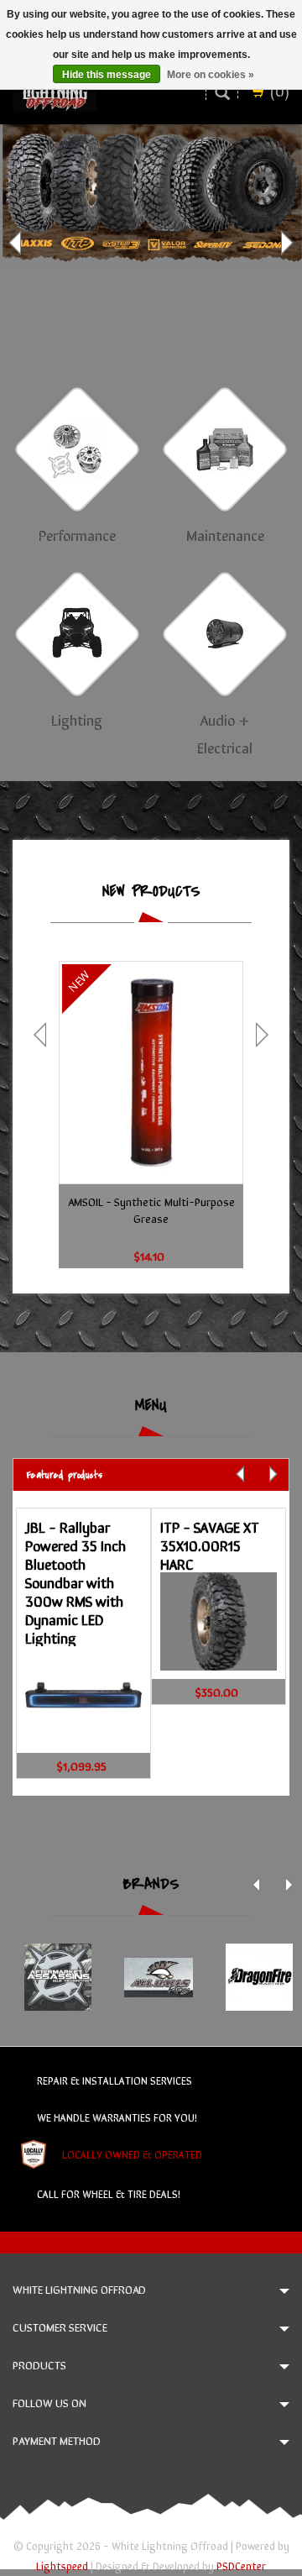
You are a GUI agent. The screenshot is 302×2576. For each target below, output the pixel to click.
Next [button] (285, 243)
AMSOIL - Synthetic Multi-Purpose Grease (151, 1209)
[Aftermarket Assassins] (58, 1977)
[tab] (151, 1474)
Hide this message (107, 75)
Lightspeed (62, 2566)
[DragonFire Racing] (259, 1977)
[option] (151, 243)
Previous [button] (17, 243)
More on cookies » (211, 75)
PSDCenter (241, 2566)
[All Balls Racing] (159, 1977)
